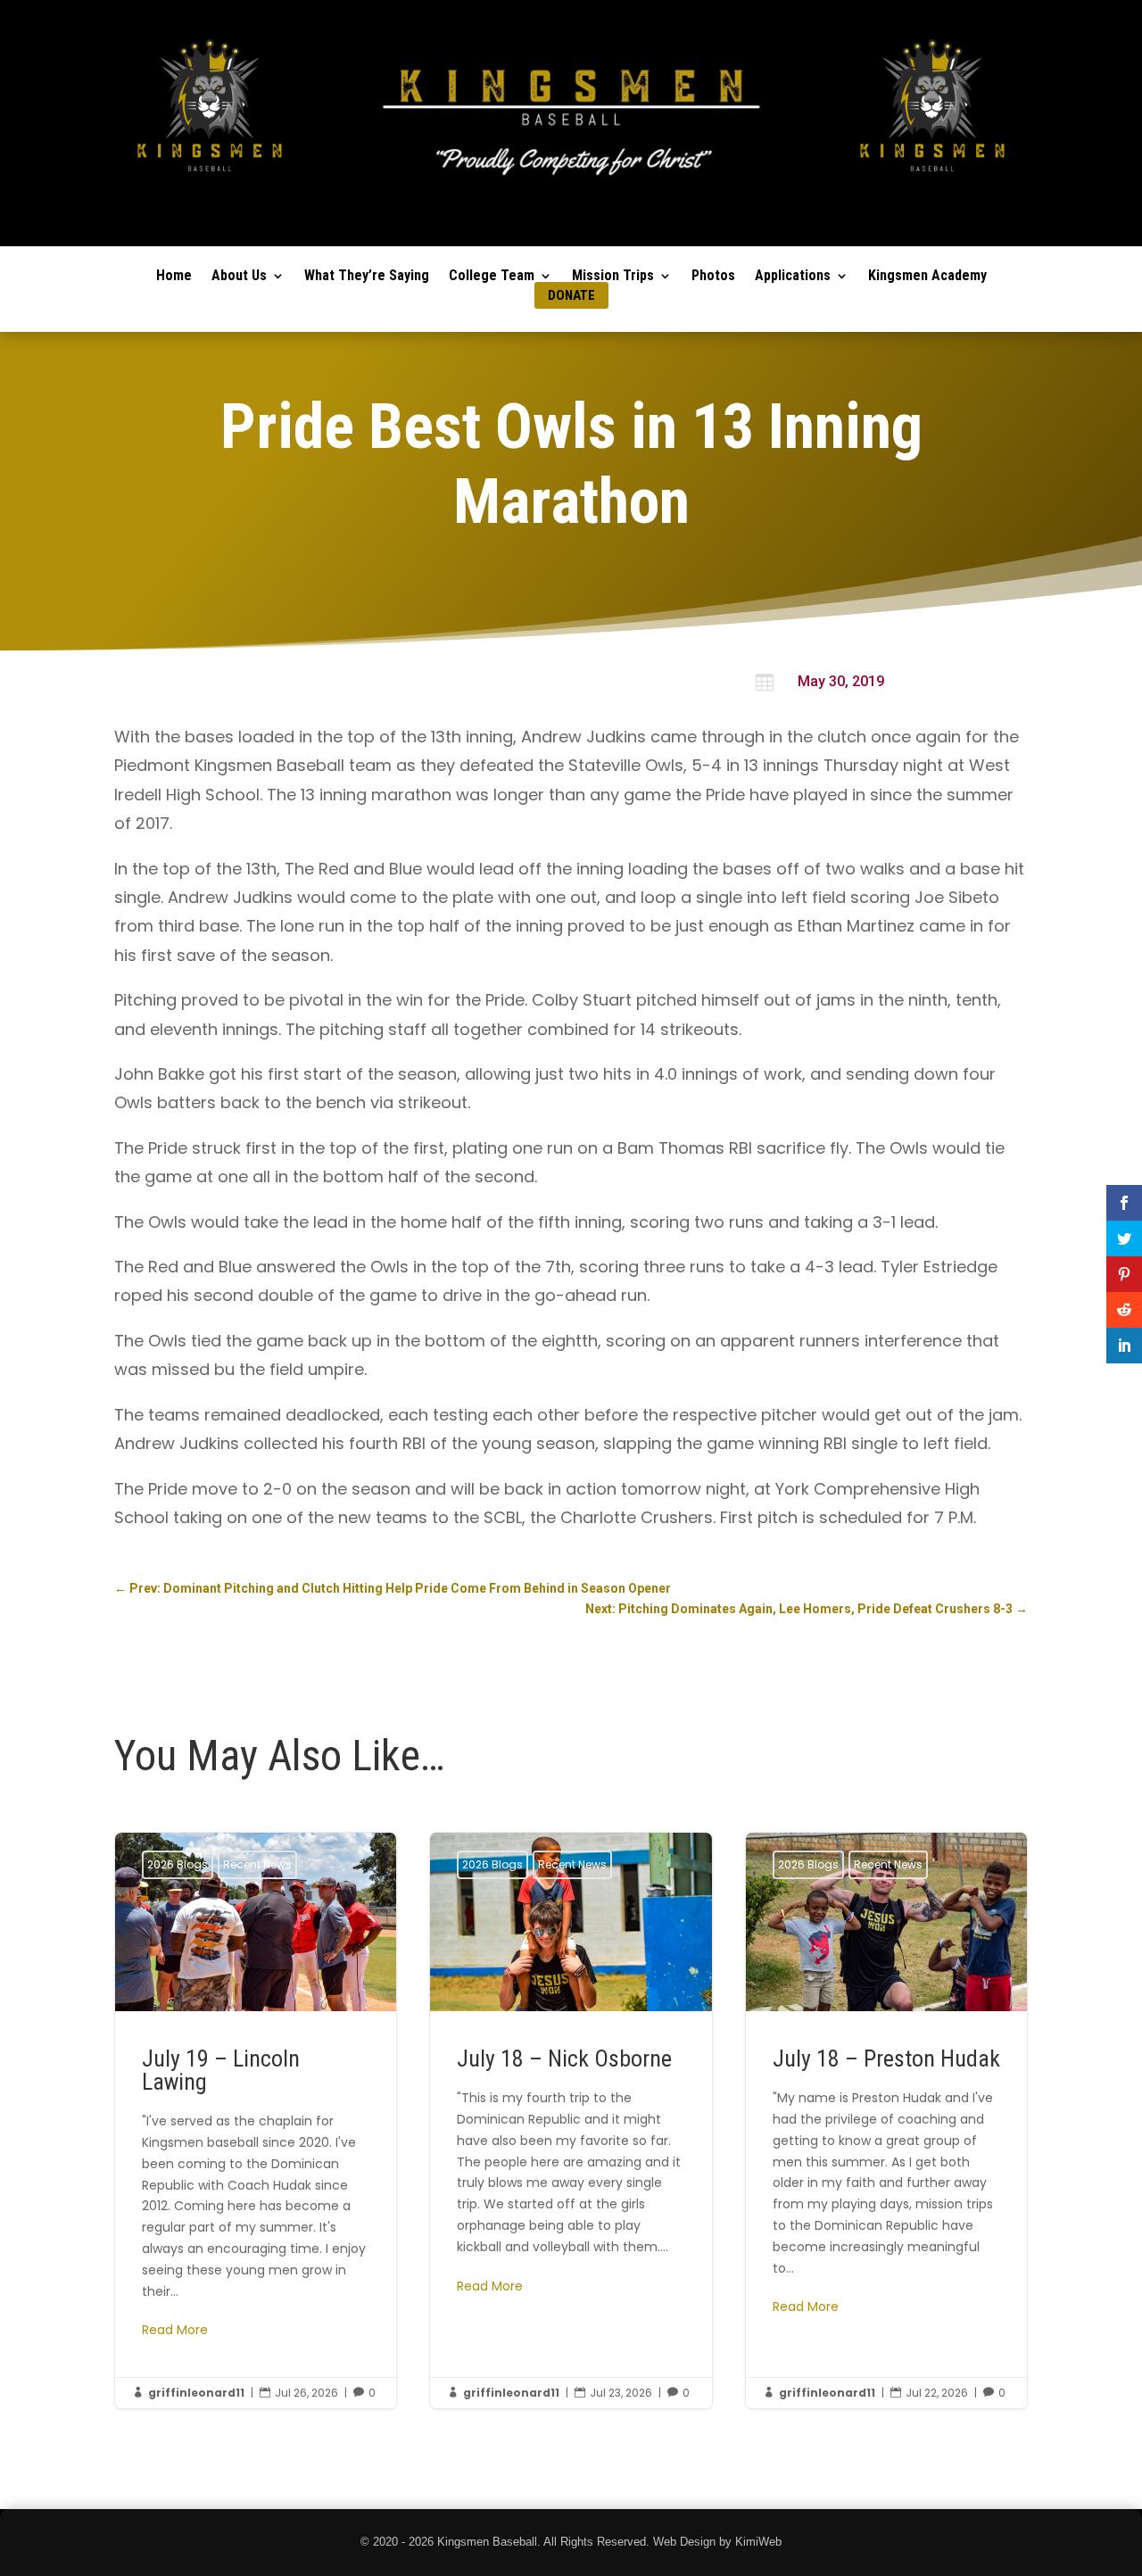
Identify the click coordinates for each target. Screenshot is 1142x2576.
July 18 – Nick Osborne (571, 2120)
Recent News (257, 1864)
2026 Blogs (178, 1864)
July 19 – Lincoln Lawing (256, 2120)
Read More (175, 2330)
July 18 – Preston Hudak (886, 2120)
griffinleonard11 (196, 2393)
